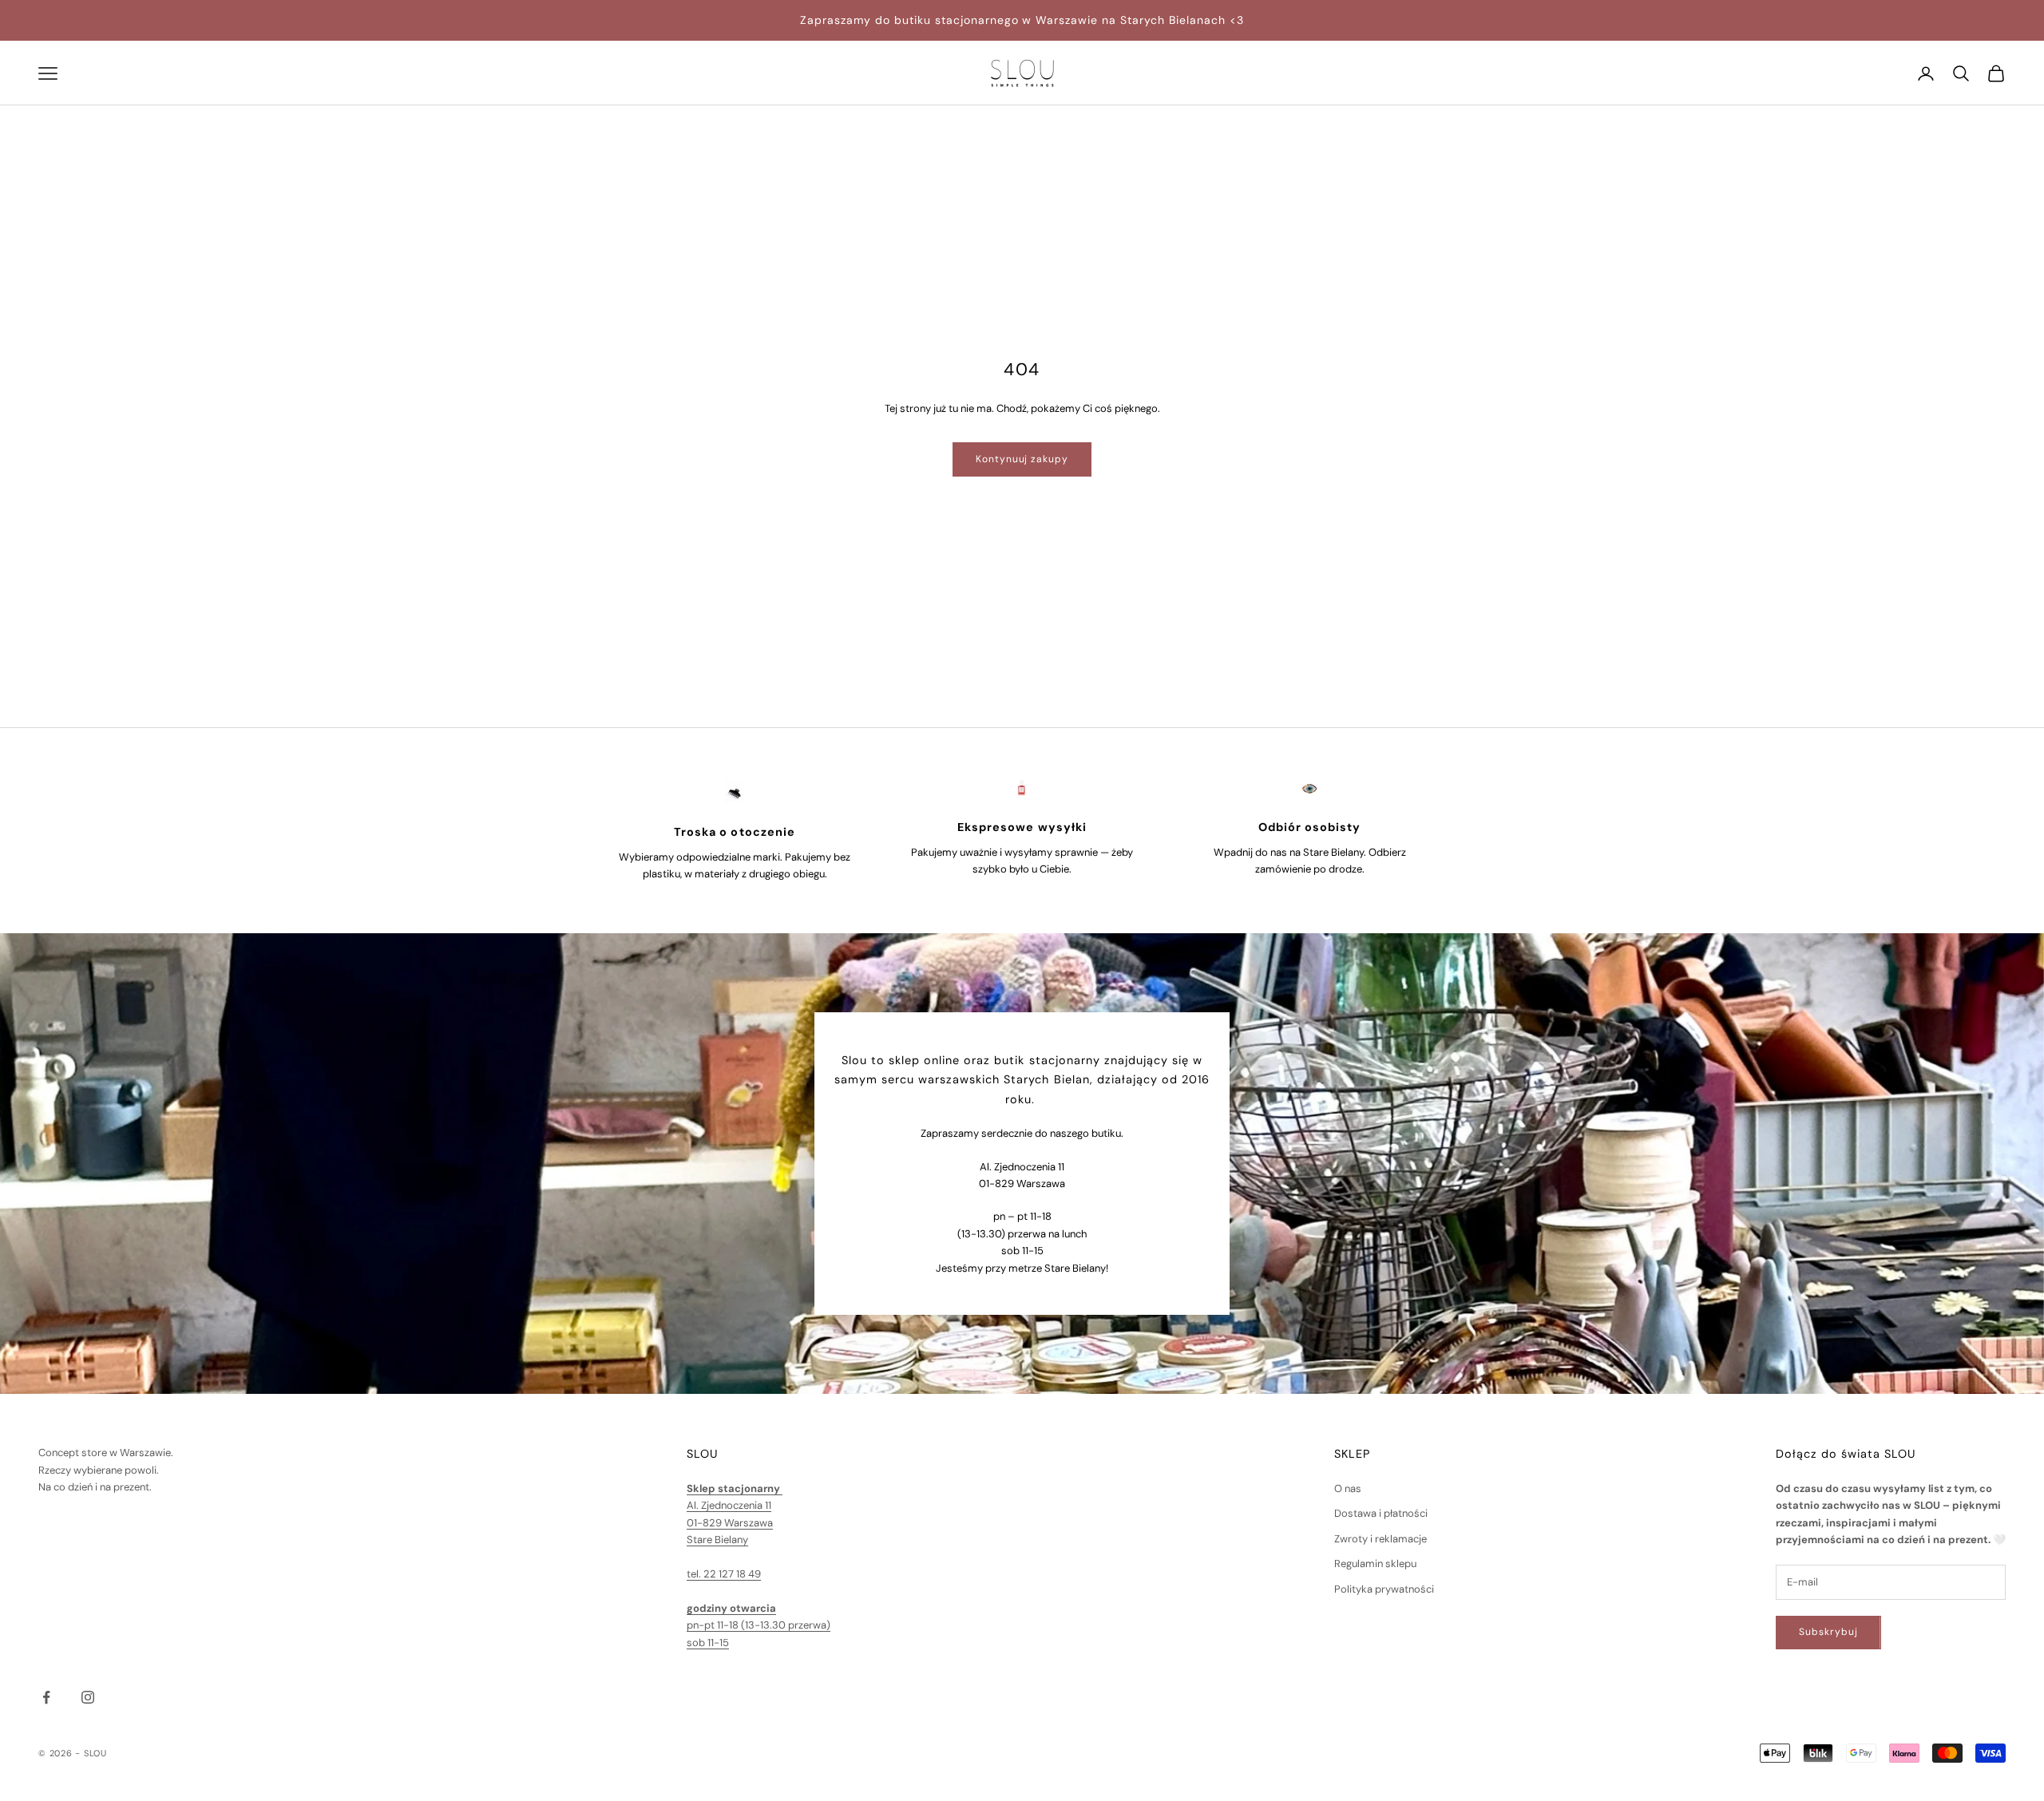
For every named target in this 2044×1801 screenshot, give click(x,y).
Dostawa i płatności (1381, 1513)
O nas (1348, 1488)
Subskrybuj (1828, 1632)
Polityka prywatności (1384, 1589)
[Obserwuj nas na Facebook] (46, 1697)
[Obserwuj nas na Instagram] (88, 1697)
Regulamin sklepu (1375, 1564)
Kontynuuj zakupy (1022, 459)
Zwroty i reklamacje (1380, 1539)
